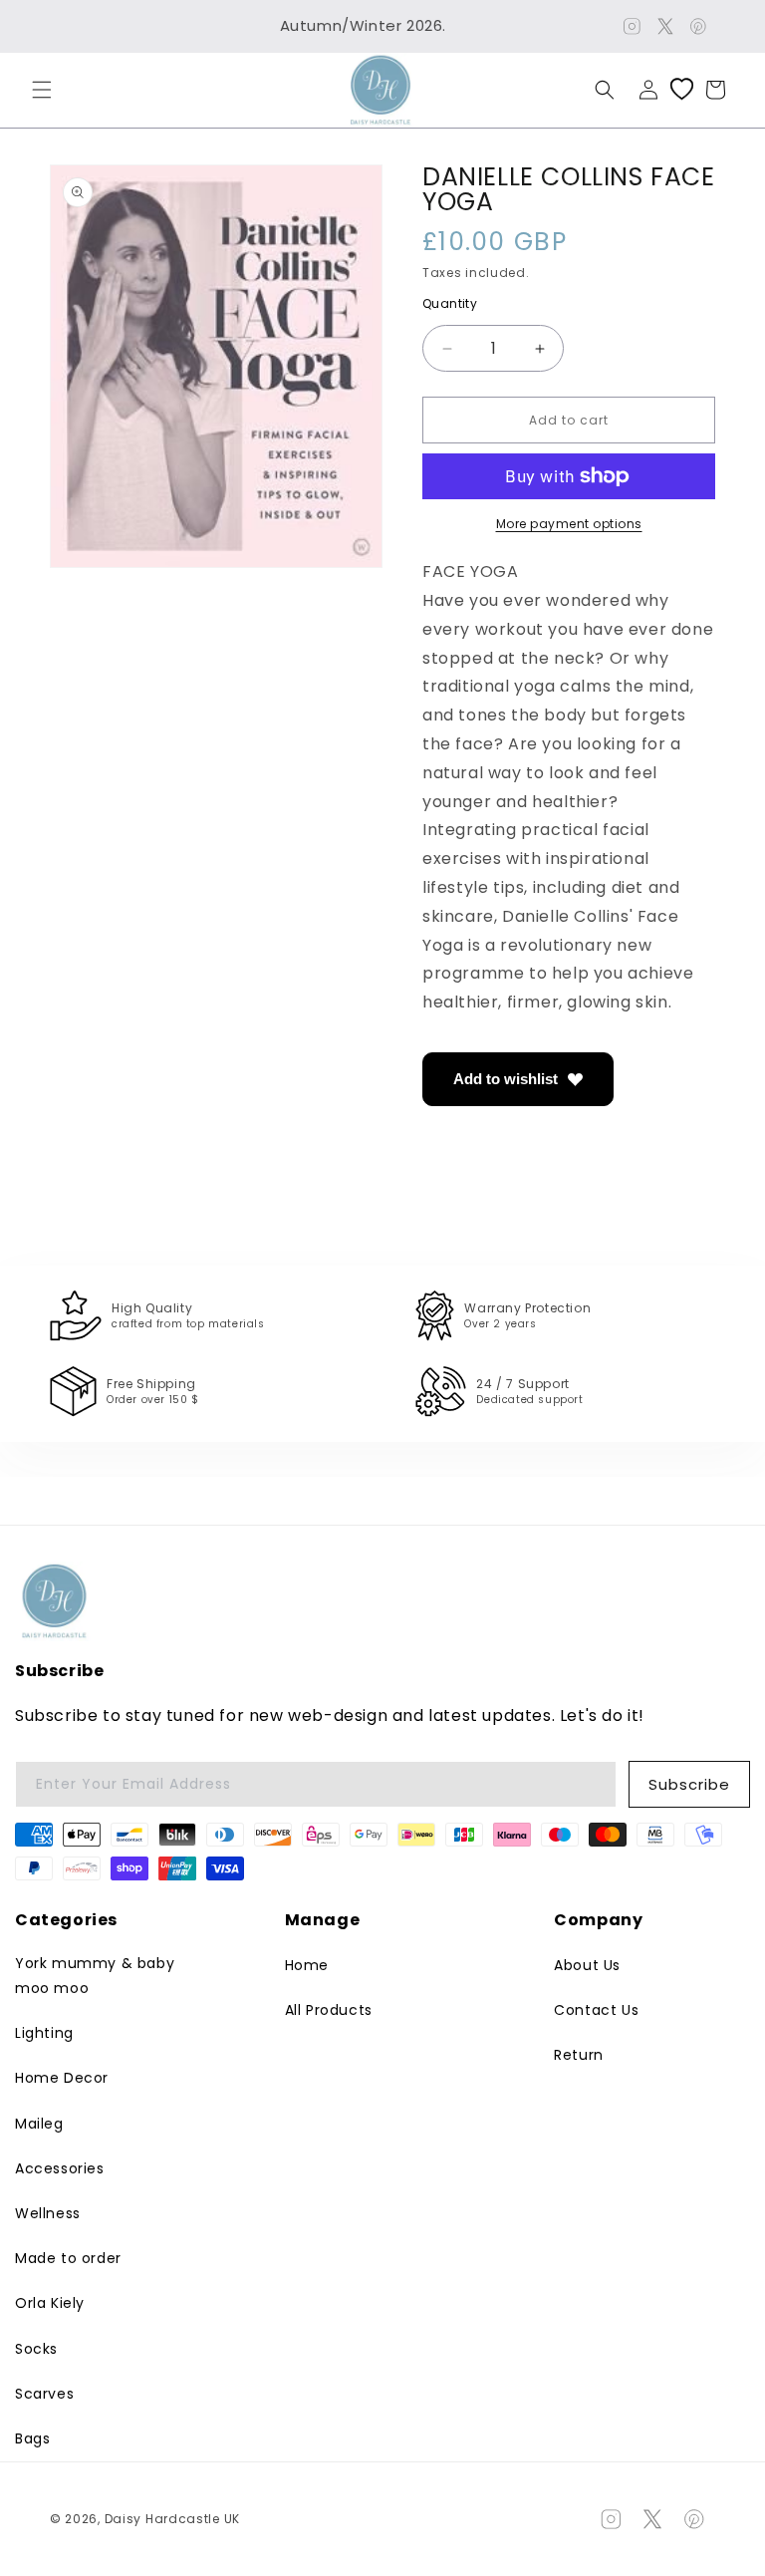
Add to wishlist (506, 1079)
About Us (587, 1965)
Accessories (60, 2168)
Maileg (39, 2124)
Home (307, 1965)
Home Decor (62, 2078)
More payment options (569, 524)
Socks (36, 2349)
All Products (329, 2010)
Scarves (44, 2394)
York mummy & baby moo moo (95, 1976)
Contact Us (596, 2010)
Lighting (44, 2033)
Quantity (450, 304)
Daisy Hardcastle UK (172, 2519)
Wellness (48, 2213)
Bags (32, 2438)
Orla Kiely (50, 2303)
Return (579, 2055)
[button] (42, 90)
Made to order (68, 2258)
